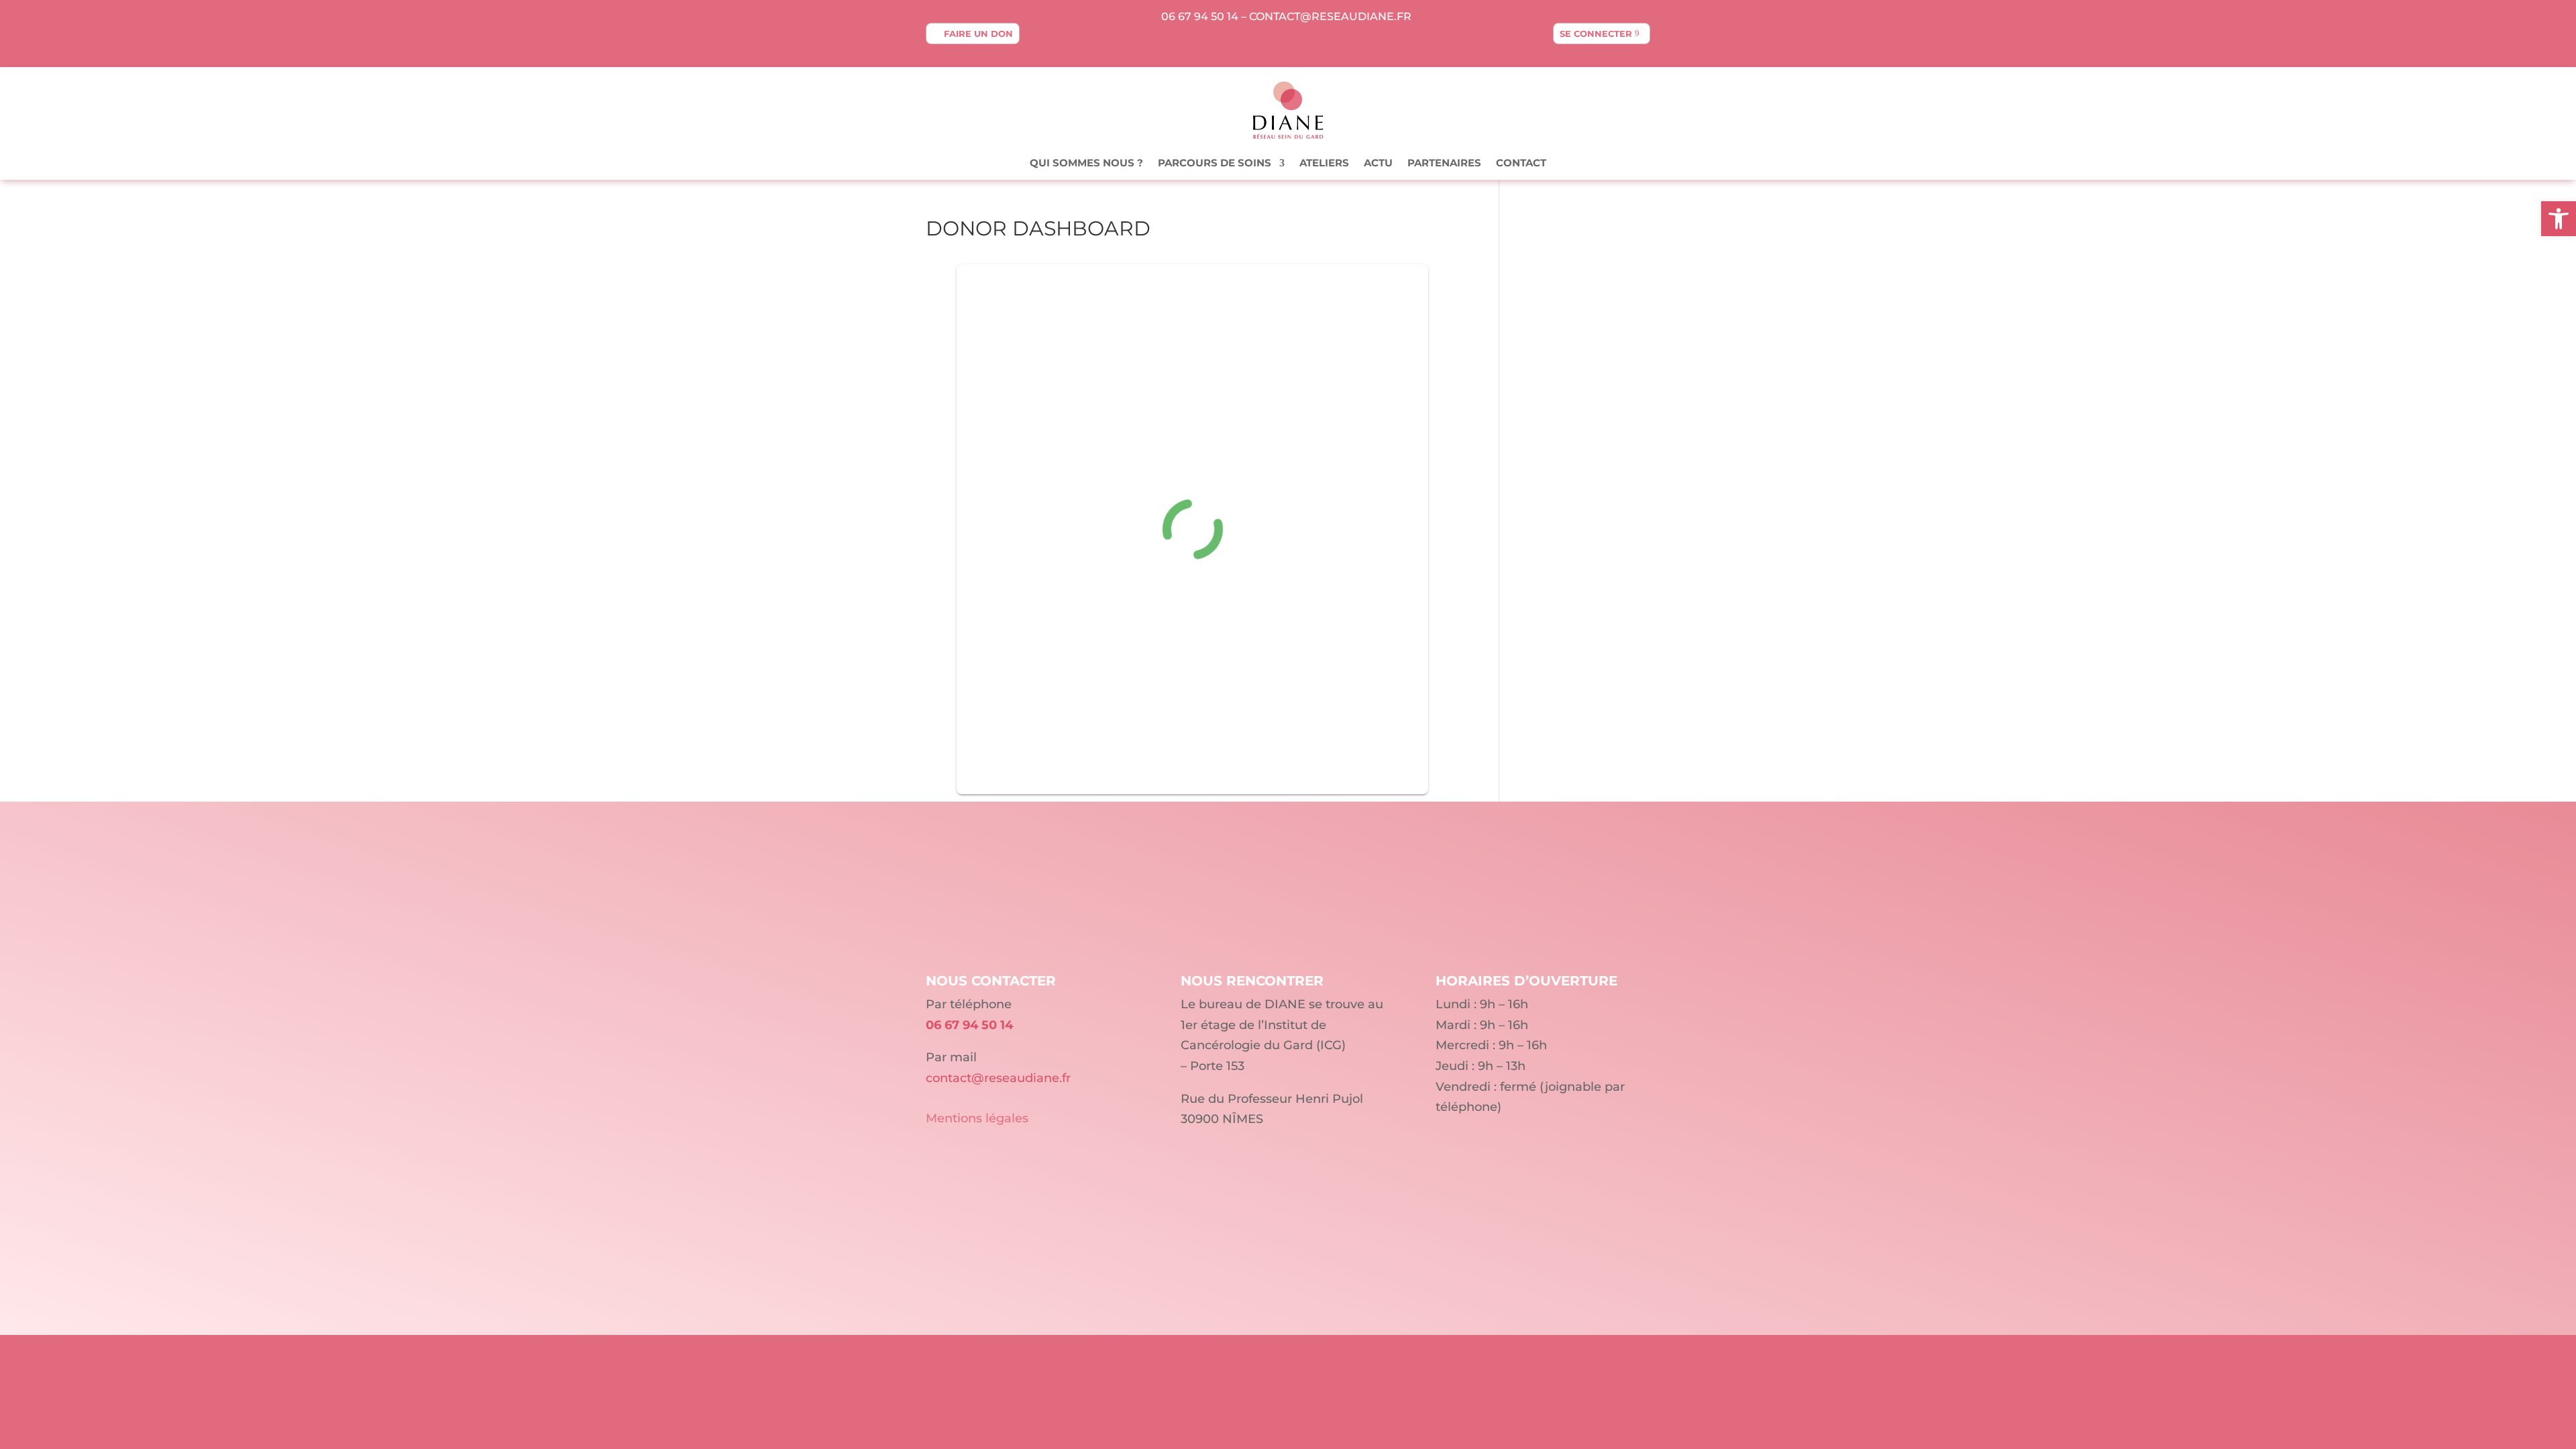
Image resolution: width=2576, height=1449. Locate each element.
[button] (2559, 219)
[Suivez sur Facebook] (1261, 44)
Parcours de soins (1215, 164)
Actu (1378, 164)
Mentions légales (977, 1118)
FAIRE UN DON (978, 34)
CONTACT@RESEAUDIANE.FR (1330, 16)
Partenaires (1444, 164)
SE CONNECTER (1596, 34)
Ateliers (1324, 164)
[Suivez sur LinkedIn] (1288, 44)
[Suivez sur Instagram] (1315, 44)
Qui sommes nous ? (1086, 164)
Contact (1521, 164)
